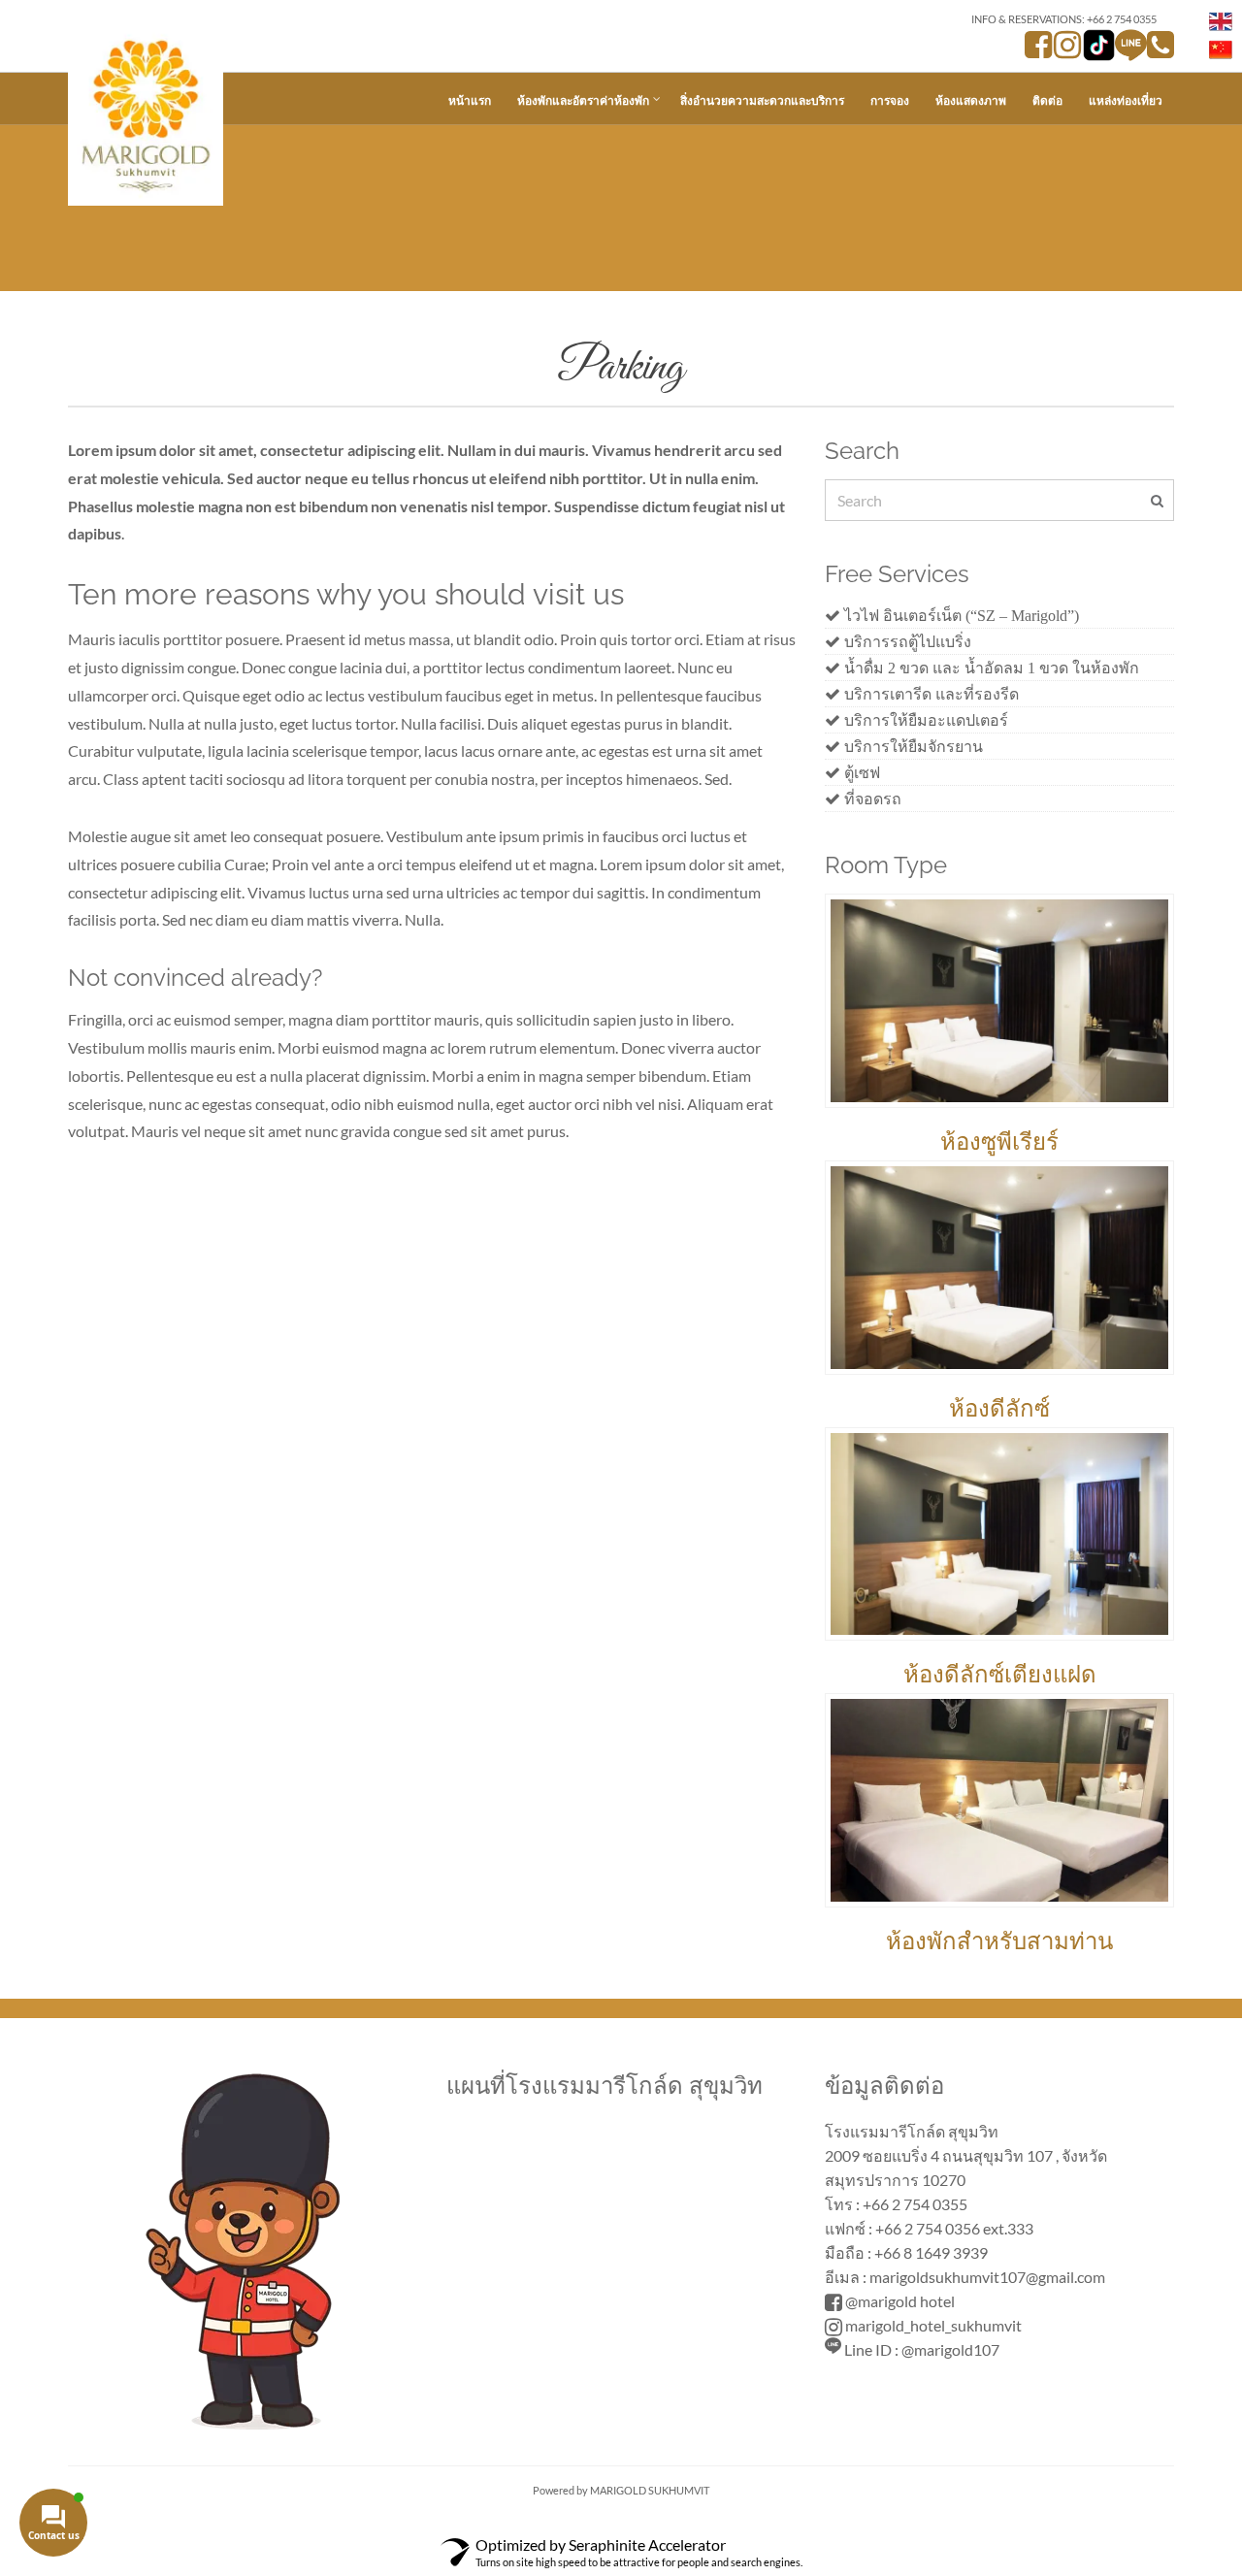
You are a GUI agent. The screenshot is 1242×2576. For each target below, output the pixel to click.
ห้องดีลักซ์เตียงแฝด (1000, 1674)
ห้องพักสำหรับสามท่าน (999, 1941)
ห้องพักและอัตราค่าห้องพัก (583, 100)
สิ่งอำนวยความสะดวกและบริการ (762, 100)
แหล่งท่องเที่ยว (1126, 100)
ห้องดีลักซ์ (999, 1408)
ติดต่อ (1047, 100)
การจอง (890, 100)
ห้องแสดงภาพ (971, 100)
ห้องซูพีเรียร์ (999, 1141)
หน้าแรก (470, 100)
